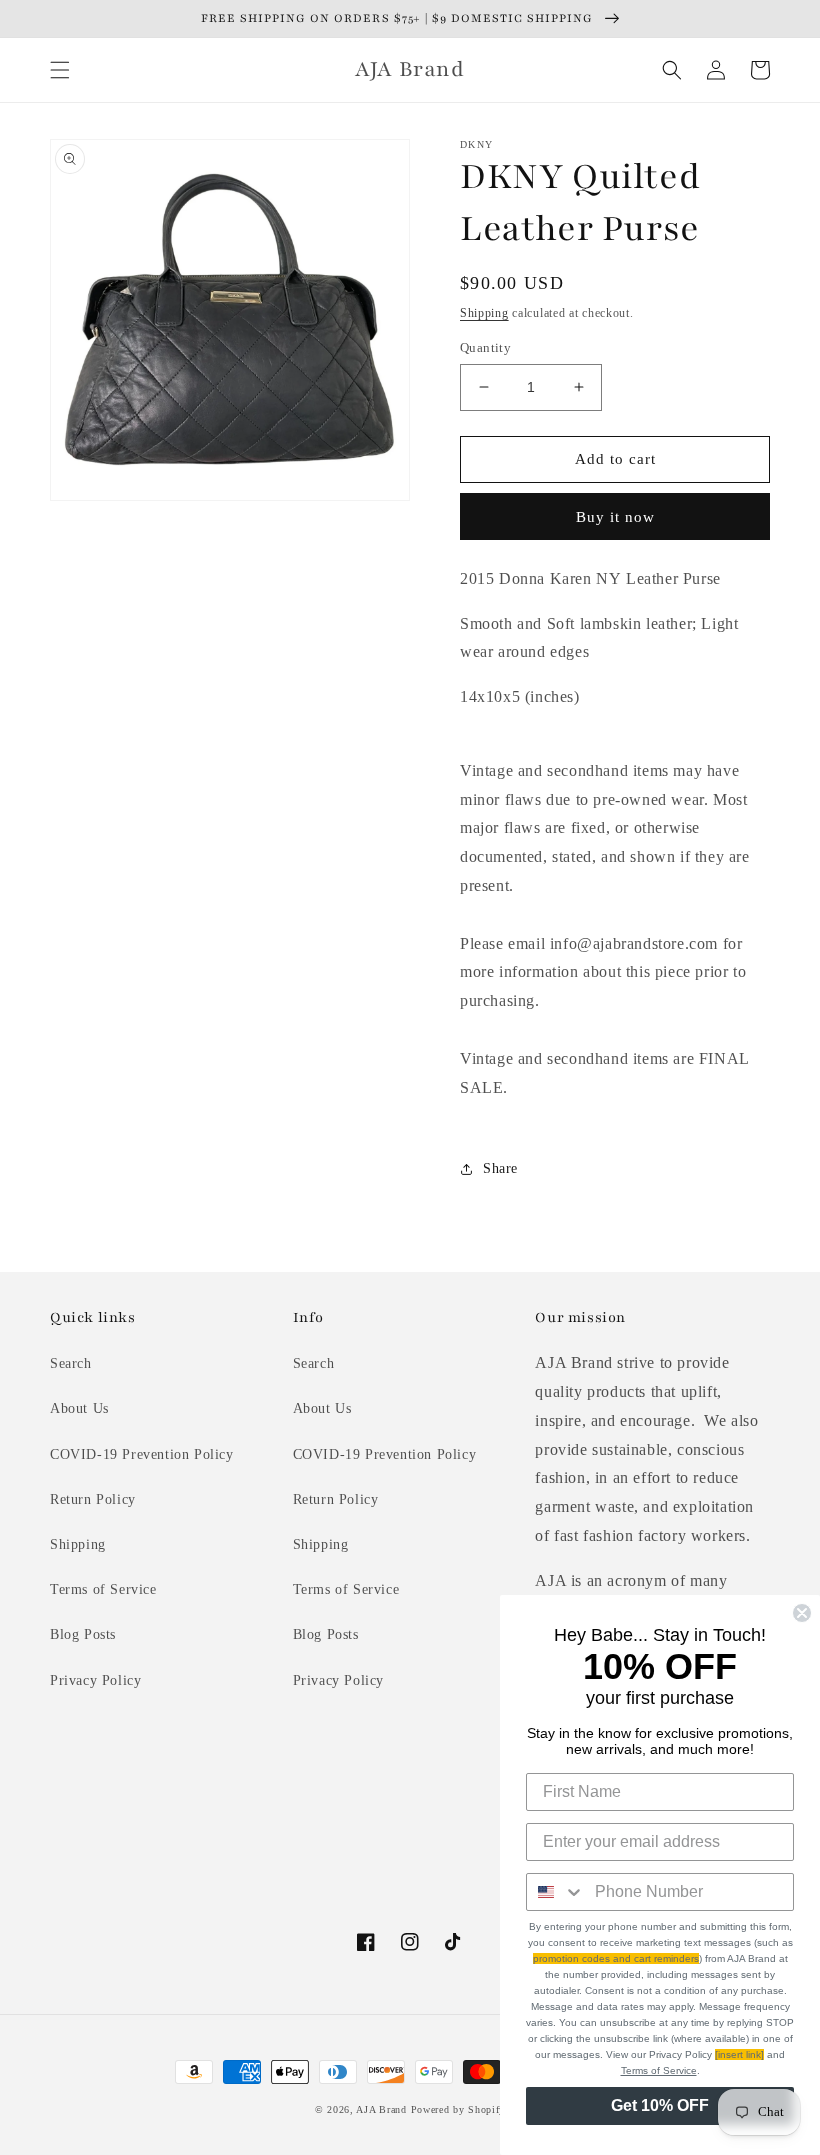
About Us (79, 1408)
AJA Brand (381, 2109)
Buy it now (615, 517)
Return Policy (93, 1499)
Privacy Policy (95, 1680)
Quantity (485, 347)
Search (71, 1363)
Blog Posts (83, 1634)
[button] (60, 70)
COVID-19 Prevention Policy (142, 1454)
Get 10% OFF (660, 2105)
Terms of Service (103, 1589)
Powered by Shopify (458, 2109)
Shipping (484, 313)
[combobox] (556, 1892)
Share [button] (500, 1168)
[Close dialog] (802, 1613)
